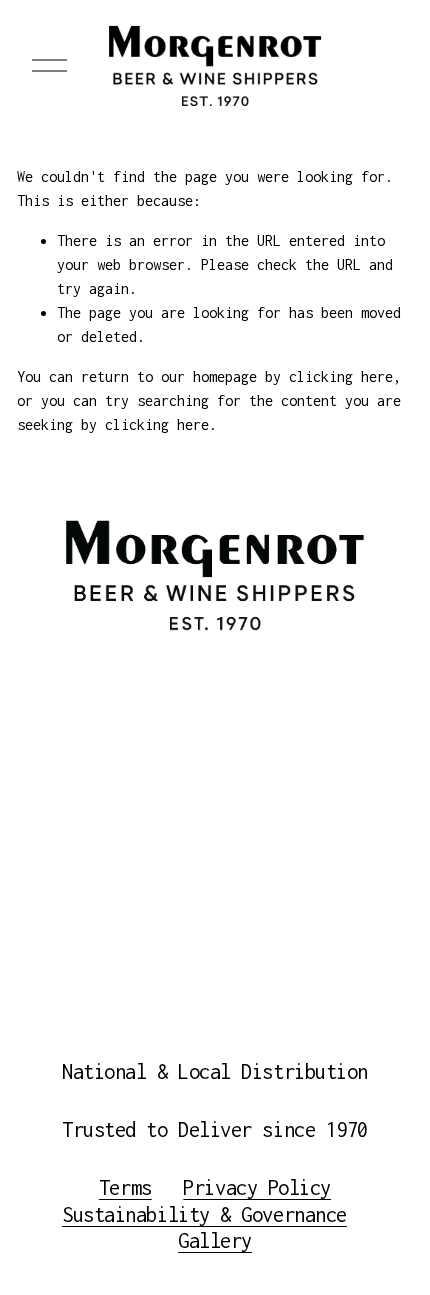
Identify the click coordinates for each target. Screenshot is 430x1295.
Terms (125, 1187)
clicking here (341, 376)
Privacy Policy (257, 1187)
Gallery (215, 1240)
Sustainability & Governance (204, 1214)
